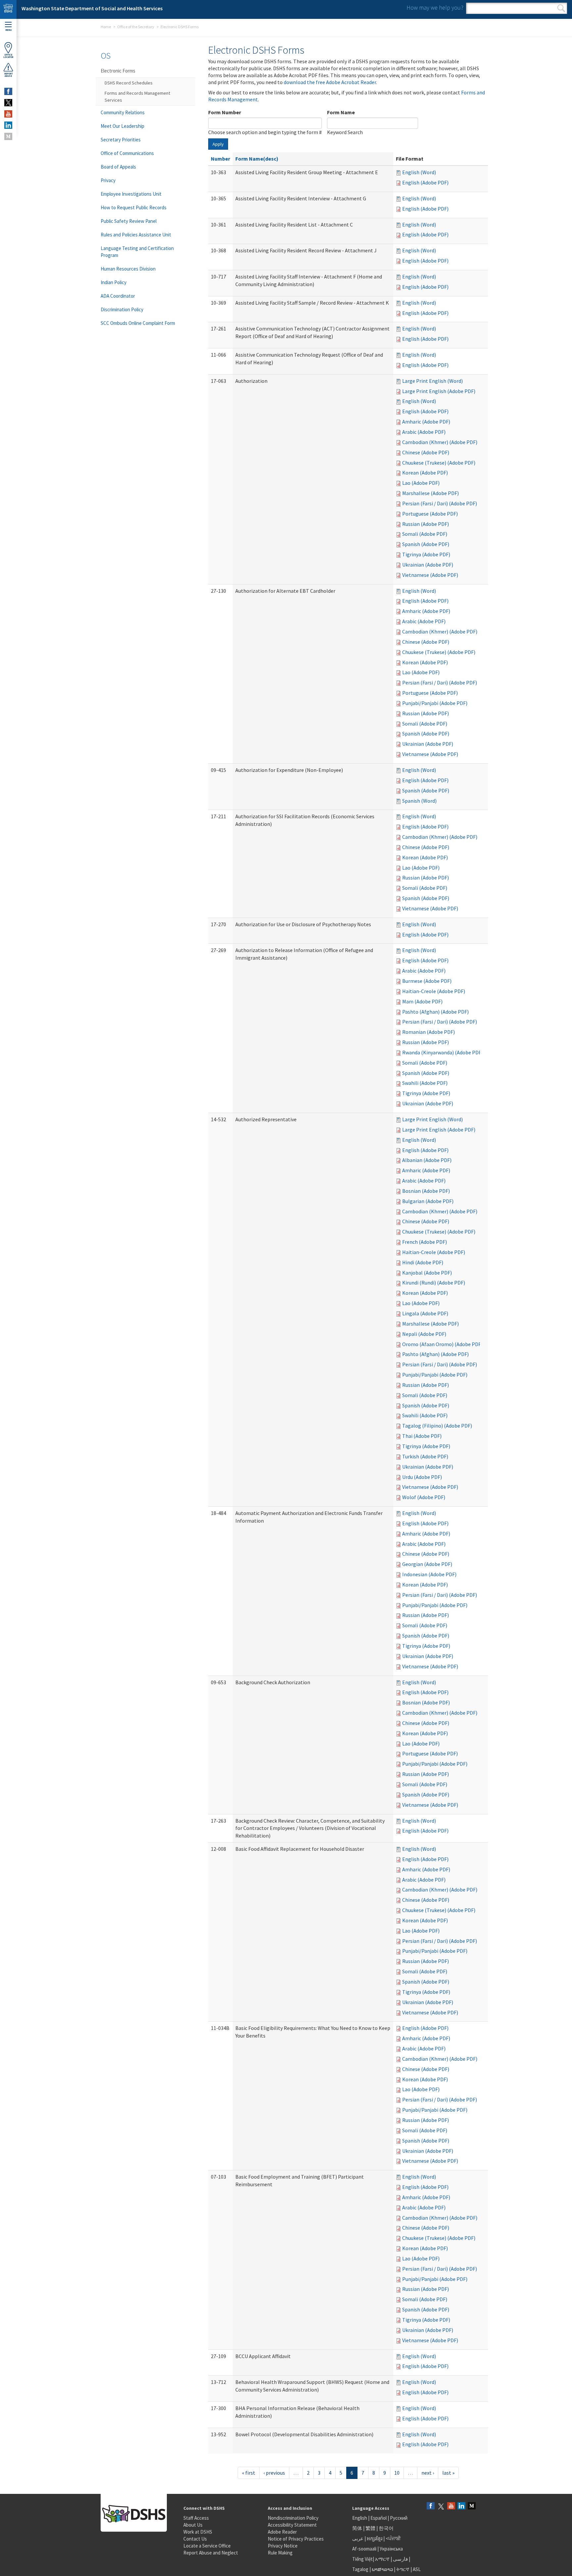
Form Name (341, 112)
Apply (218, 144)
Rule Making (280, 2553)
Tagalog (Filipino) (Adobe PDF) (437, 1426)
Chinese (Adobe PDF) (426, 452)
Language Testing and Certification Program (137, 252)
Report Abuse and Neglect (211, 2553)
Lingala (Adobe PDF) (425, 1313)
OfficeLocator (8, 56)
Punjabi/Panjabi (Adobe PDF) (435, 703)
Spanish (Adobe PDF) (426, 544)
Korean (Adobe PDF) (425, 473)
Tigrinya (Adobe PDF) (426, 554)
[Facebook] (431, 2506)
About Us (193, 2525)
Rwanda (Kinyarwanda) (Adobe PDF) (443, 1052)
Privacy (108, 180)
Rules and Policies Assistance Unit (136, 235)
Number (220, 159)
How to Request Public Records (134, 207)
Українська (391, 2549)
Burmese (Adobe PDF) (427, 981)
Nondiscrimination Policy (293, 2518)
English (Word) (419, 172)
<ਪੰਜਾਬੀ (393, 2538)
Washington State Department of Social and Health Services (92, 8)
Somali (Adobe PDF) (425, 534)
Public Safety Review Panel (129, 221)
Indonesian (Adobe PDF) (429, 1574)
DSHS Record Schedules (129, 83)
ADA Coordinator (118, 296)
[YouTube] (451, 2506)
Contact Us (195, 2539)
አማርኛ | (383, 2559)
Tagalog (360, 2569)
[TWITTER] (8, 103)
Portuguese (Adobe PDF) (430, 514)
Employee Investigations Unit (131, 194)
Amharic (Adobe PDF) (426, 422)
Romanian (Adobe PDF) (429, 1032)
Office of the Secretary (136, 27)
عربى (358, 2538)
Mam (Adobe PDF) (422, 1001)
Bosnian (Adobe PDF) (426, 1191)
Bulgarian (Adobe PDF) (428, 1201)
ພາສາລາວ (382, 2569)
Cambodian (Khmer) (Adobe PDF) (440, 442)
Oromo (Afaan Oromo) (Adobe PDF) (442, 1344)
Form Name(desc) (257, 159)
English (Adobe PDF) (425, 182)
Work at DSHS (198, 2532)
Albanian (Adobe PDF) (427, 1160)
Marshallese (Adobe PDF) (430, 493)
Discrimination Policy (122, 309)
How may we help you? (435, 7)
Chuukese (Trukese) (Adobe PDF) (439, 463)
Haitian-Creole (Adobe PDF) (434, 991)
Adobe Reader (282, 2532)
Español (379, 2518)
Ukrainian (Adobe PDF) (428, 565)
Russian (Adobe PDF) (426, 524)
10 (397, 2473)
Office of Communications (127, 153)
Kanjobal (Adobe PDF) (427, 1273)
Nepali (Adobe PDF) (424, 1334)
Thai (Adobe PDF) (422, 1436)
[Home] (8, 9)
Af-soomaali (364, 2549)
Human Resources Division (128, 269)
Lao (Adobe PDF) (421, 483)
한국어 (386, 2528)
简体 (357, 2528)
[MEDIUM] (8, 136)
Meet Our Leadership (122, 126)
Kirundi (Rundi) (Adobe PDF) (434, 1283)
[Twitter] (441, 2506)
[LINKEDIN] (8, 125)
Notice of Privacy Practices (296, 2539)
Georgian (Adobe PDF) (427, 1564)
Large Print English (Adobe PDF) (439, 391)
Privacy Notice (283, 2546)
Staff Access (196, 2518)
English (360, 2518)
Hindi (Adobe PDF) (423, 1262)
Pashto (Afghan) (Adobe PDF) (435, 1012)
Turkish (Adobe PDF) (425, 1456)
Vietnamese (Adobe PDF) (430, 575)
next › (428, 2473)
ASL (417, 2569)
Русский (399, 2518)
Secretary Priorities (121, 140)
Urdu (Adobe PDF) (422, 1477)
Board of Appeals (118, 167)
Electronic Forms (118, 71)
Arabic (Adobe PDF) (424, 432)
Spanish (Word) (419, 801)
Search (561, 8)
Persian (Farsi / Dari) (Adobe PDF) (440, 503)
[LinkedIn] (461, 2506)
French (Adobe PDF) (425, 1242)
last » (448, 2473)
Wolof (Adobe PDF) (424, 1497)
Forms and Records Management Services (137, 97)
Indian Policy (114, 282)
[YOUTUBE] (8, 114)
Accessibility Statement (292, 2525)
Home (106, 27)
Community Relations (123, 112)
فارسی (400, 2559)
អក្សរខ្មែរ (375, 2538)
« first (249, 2473)
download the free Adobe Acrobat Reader (330, 82)
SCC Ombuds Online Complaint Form (138, 323)
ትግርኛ (403, 2569)
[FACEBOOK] (8, 91)
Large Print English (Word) (432, 381)
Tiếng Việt (362, 2559)
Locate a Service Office (207, 2546)
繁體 (371, 2528)
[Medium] (472, 2506)
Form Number (225, 112)
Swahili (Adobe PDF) (425, 1083)
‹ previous (274, 2473)
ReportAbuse (8, 75)
